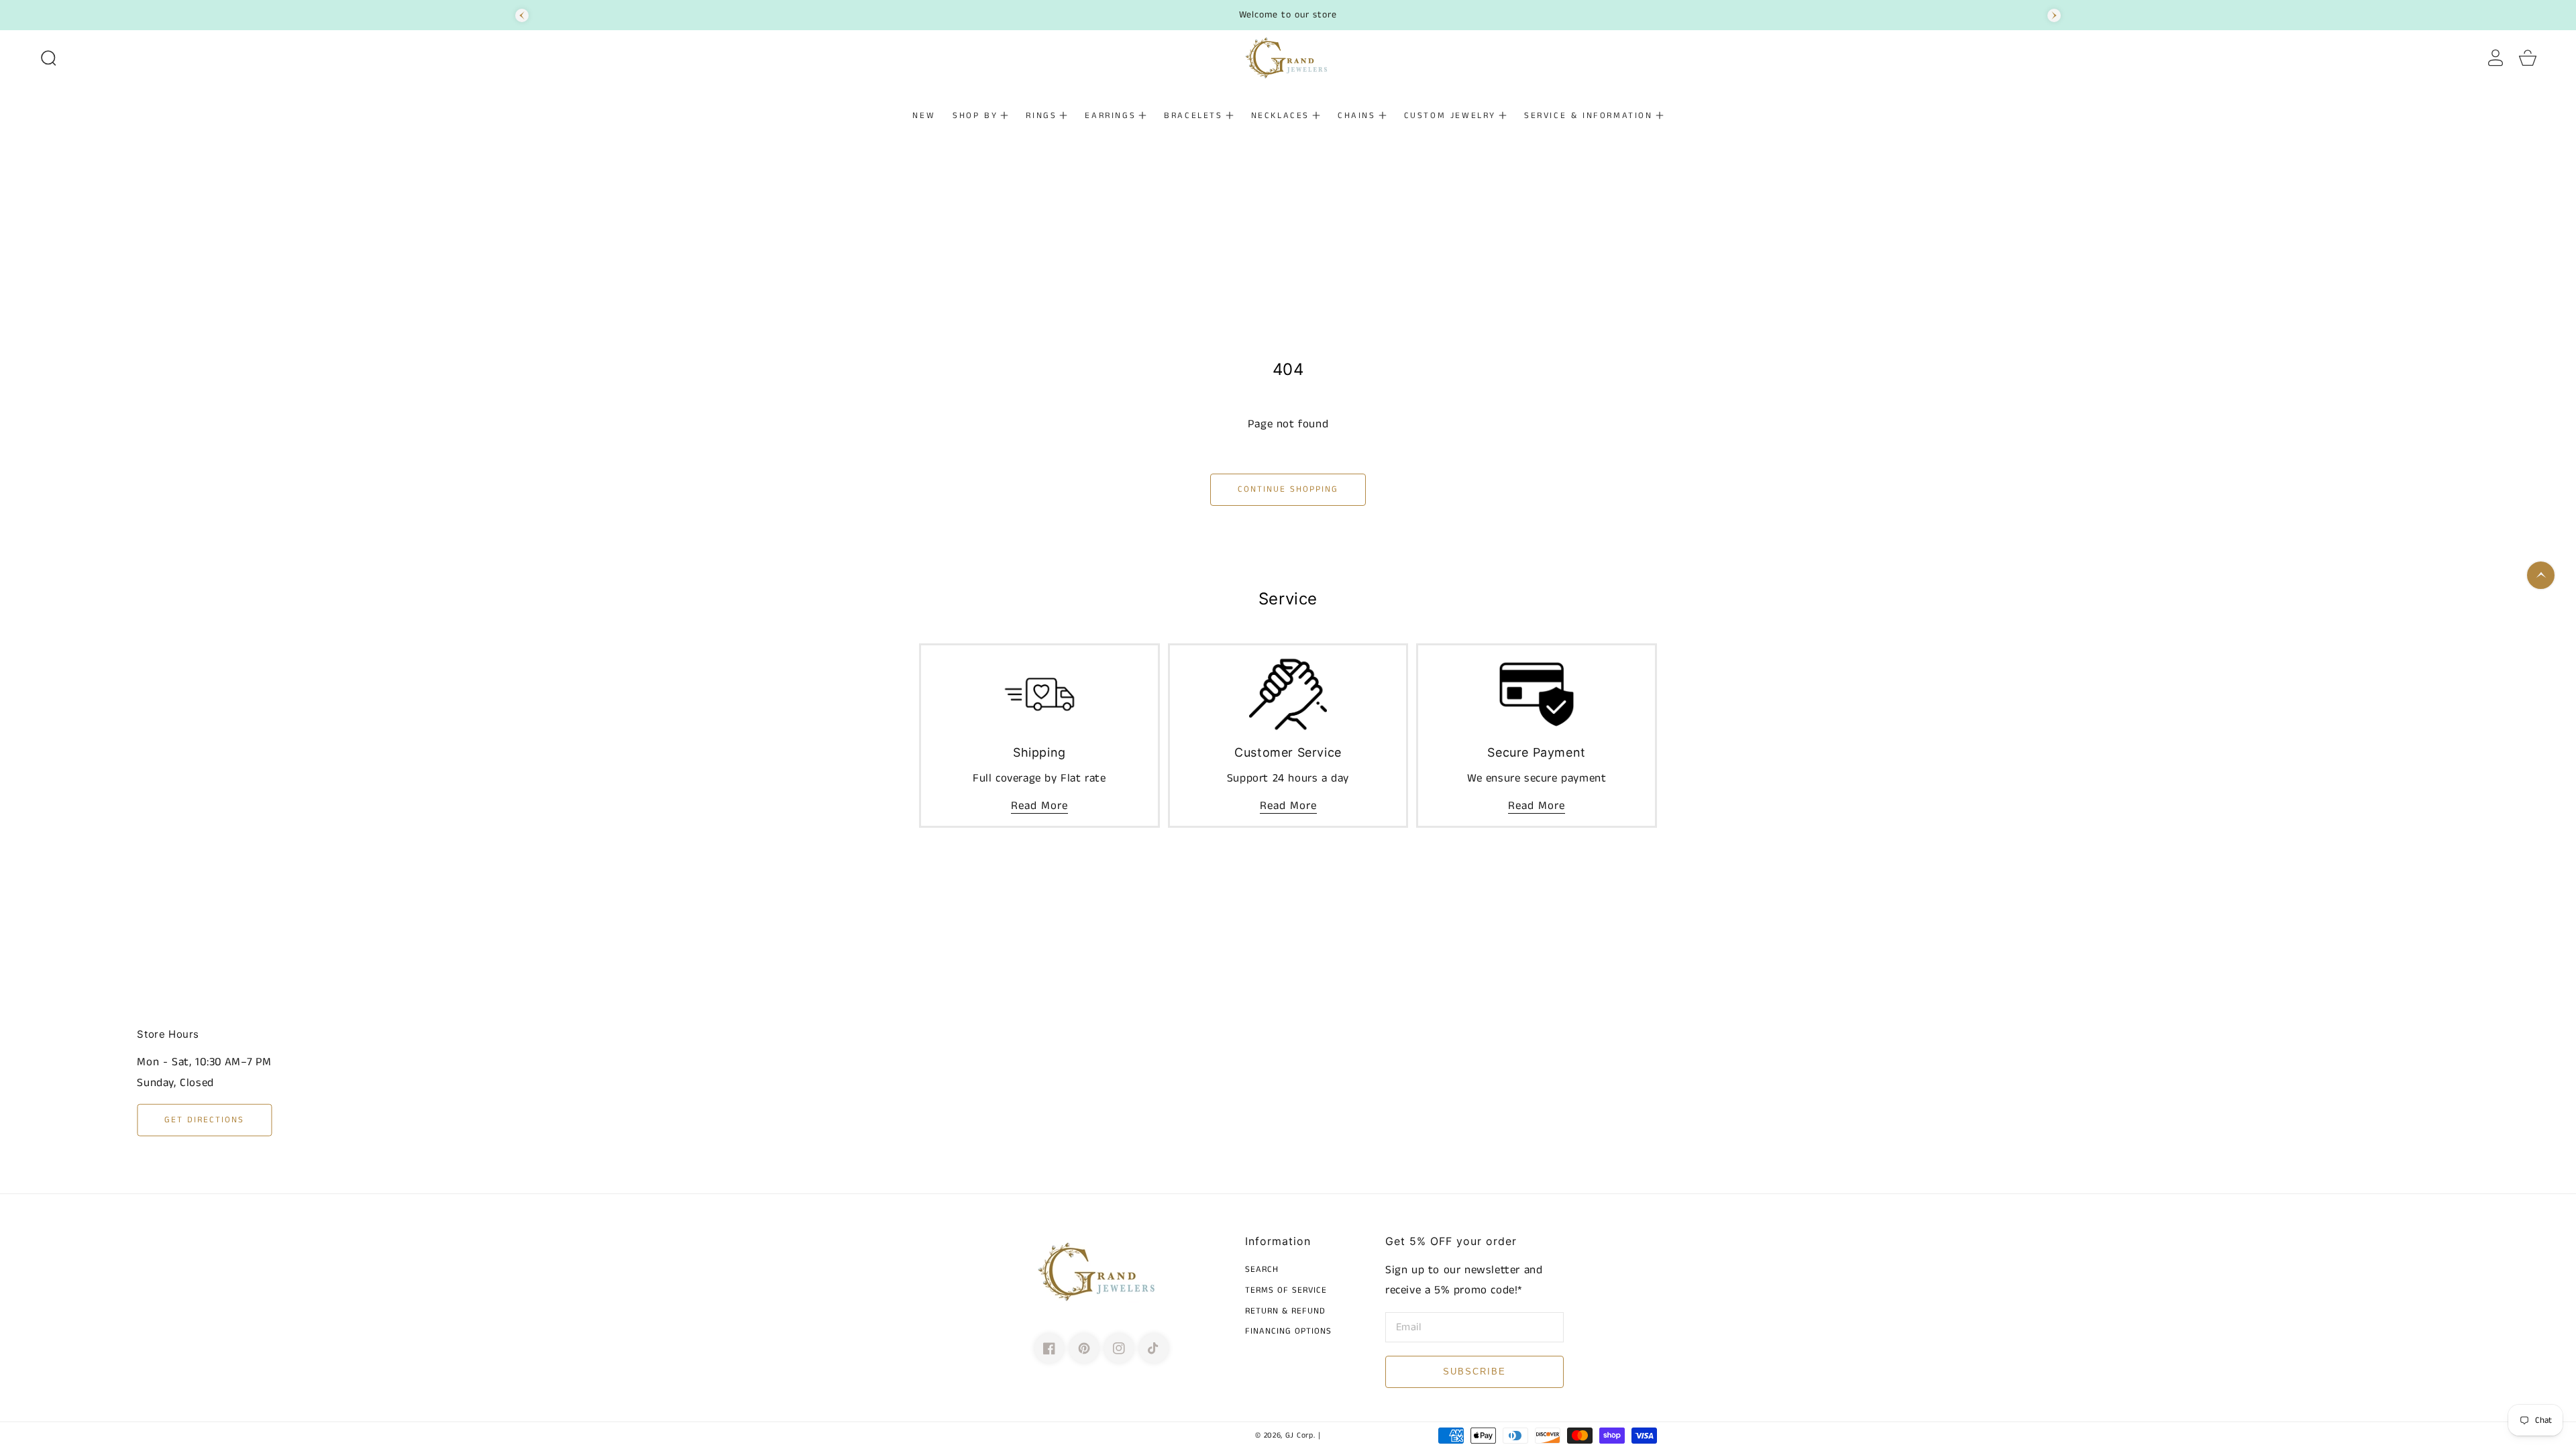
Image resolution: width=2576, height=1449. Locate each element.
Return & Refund (1285, 1312)
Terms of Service (1286, 1291)
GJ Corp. (1300, 1436)
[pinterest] (1084, 1348)
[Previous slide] (522, 15)
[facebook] (1049, 1348)
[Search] (48, 58)
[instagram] (1119, 1348)
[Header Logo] (1288, 58)
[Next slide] (2054, 15)
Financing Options (1288, 1332)
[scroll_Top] (2541, 575)
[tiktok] (1154, 1348)
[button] (48, 58)
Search (1262, 1270)
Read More (1039, 806)
